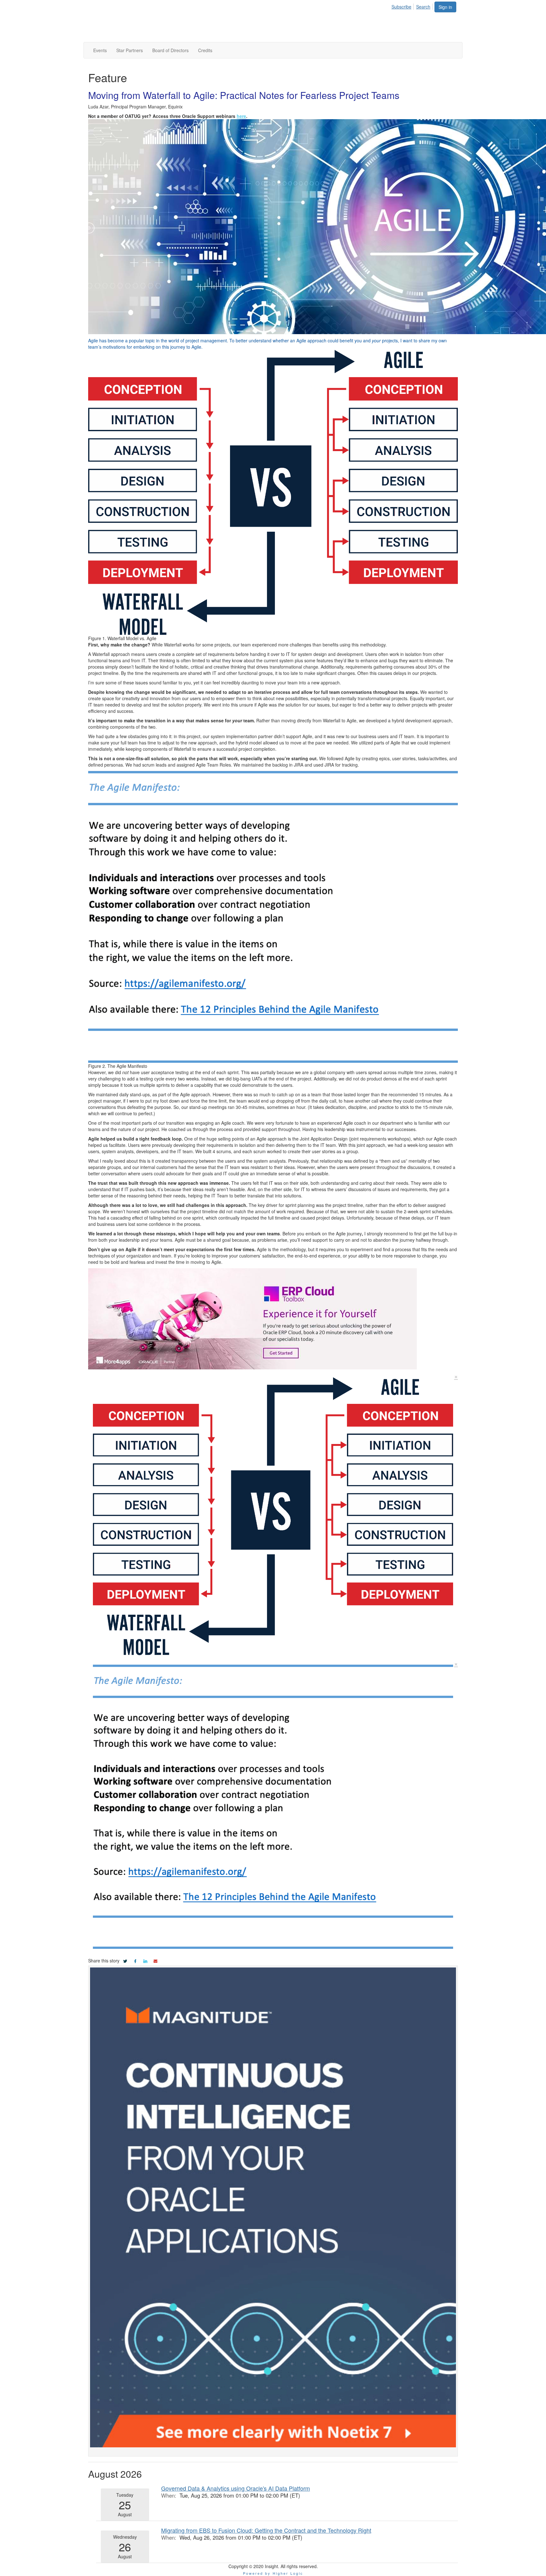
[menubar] (413, 6)
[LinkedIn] (145, 1961)
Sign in (445, 7)
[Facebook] (135, 1961)
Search (423, 7)
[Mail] (155, 1961)
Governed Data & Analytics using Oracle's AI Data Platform (236, 2488)
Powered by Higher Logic (273, 2573)
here (241, 116)
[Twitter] (125, 1961)
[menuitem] (403, 6)
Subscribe (401, 7)
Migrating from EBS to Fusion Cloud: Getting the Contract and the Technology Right (266, 2530)
